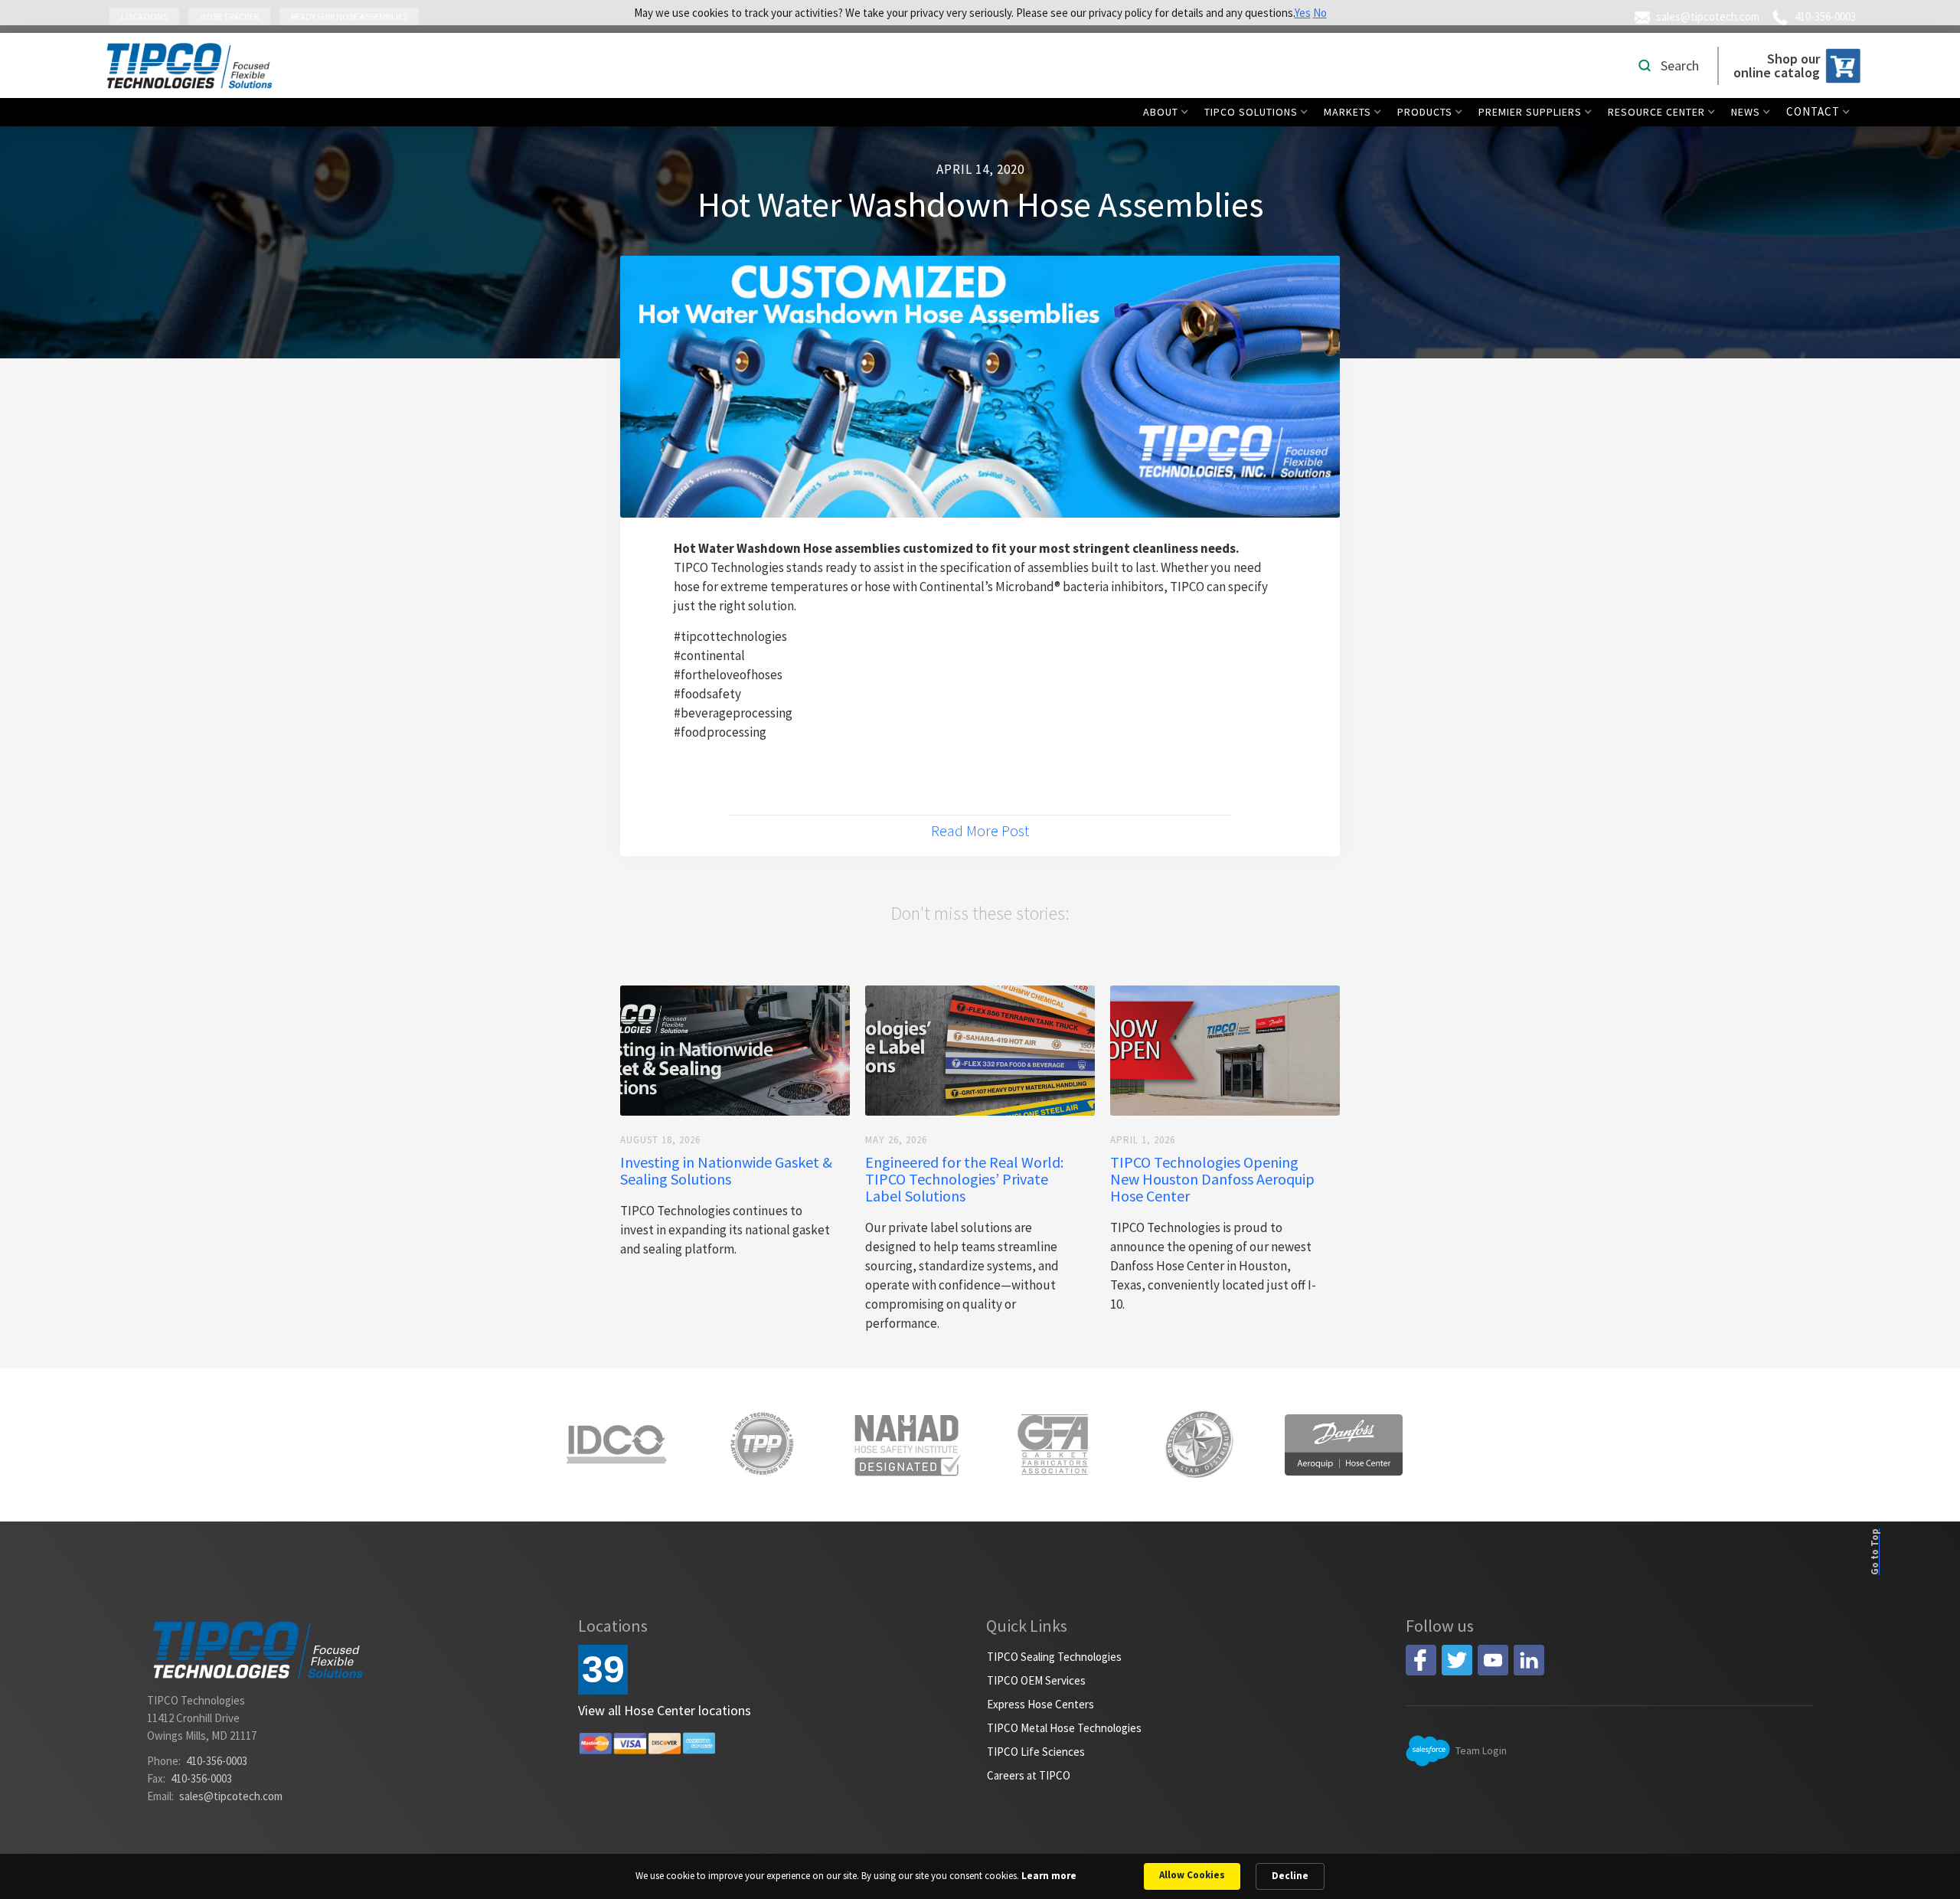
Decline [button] (1290, 1876)
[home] (189, 65)
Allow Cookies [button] (1192, 1875)
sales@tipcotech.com (231, 1796)
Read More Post (980, 830)
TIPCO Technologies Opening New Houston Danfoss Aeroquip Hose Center (1212, 1179)
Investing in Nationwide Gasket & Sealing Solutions (726, 1171)
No (1320, 13)
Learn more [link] (1049, 1876)
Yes (1303, 13)
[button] (1169, 112)
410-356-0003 (217, 1761)
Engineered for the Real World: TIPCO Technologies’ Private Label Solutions (964, 1179)
